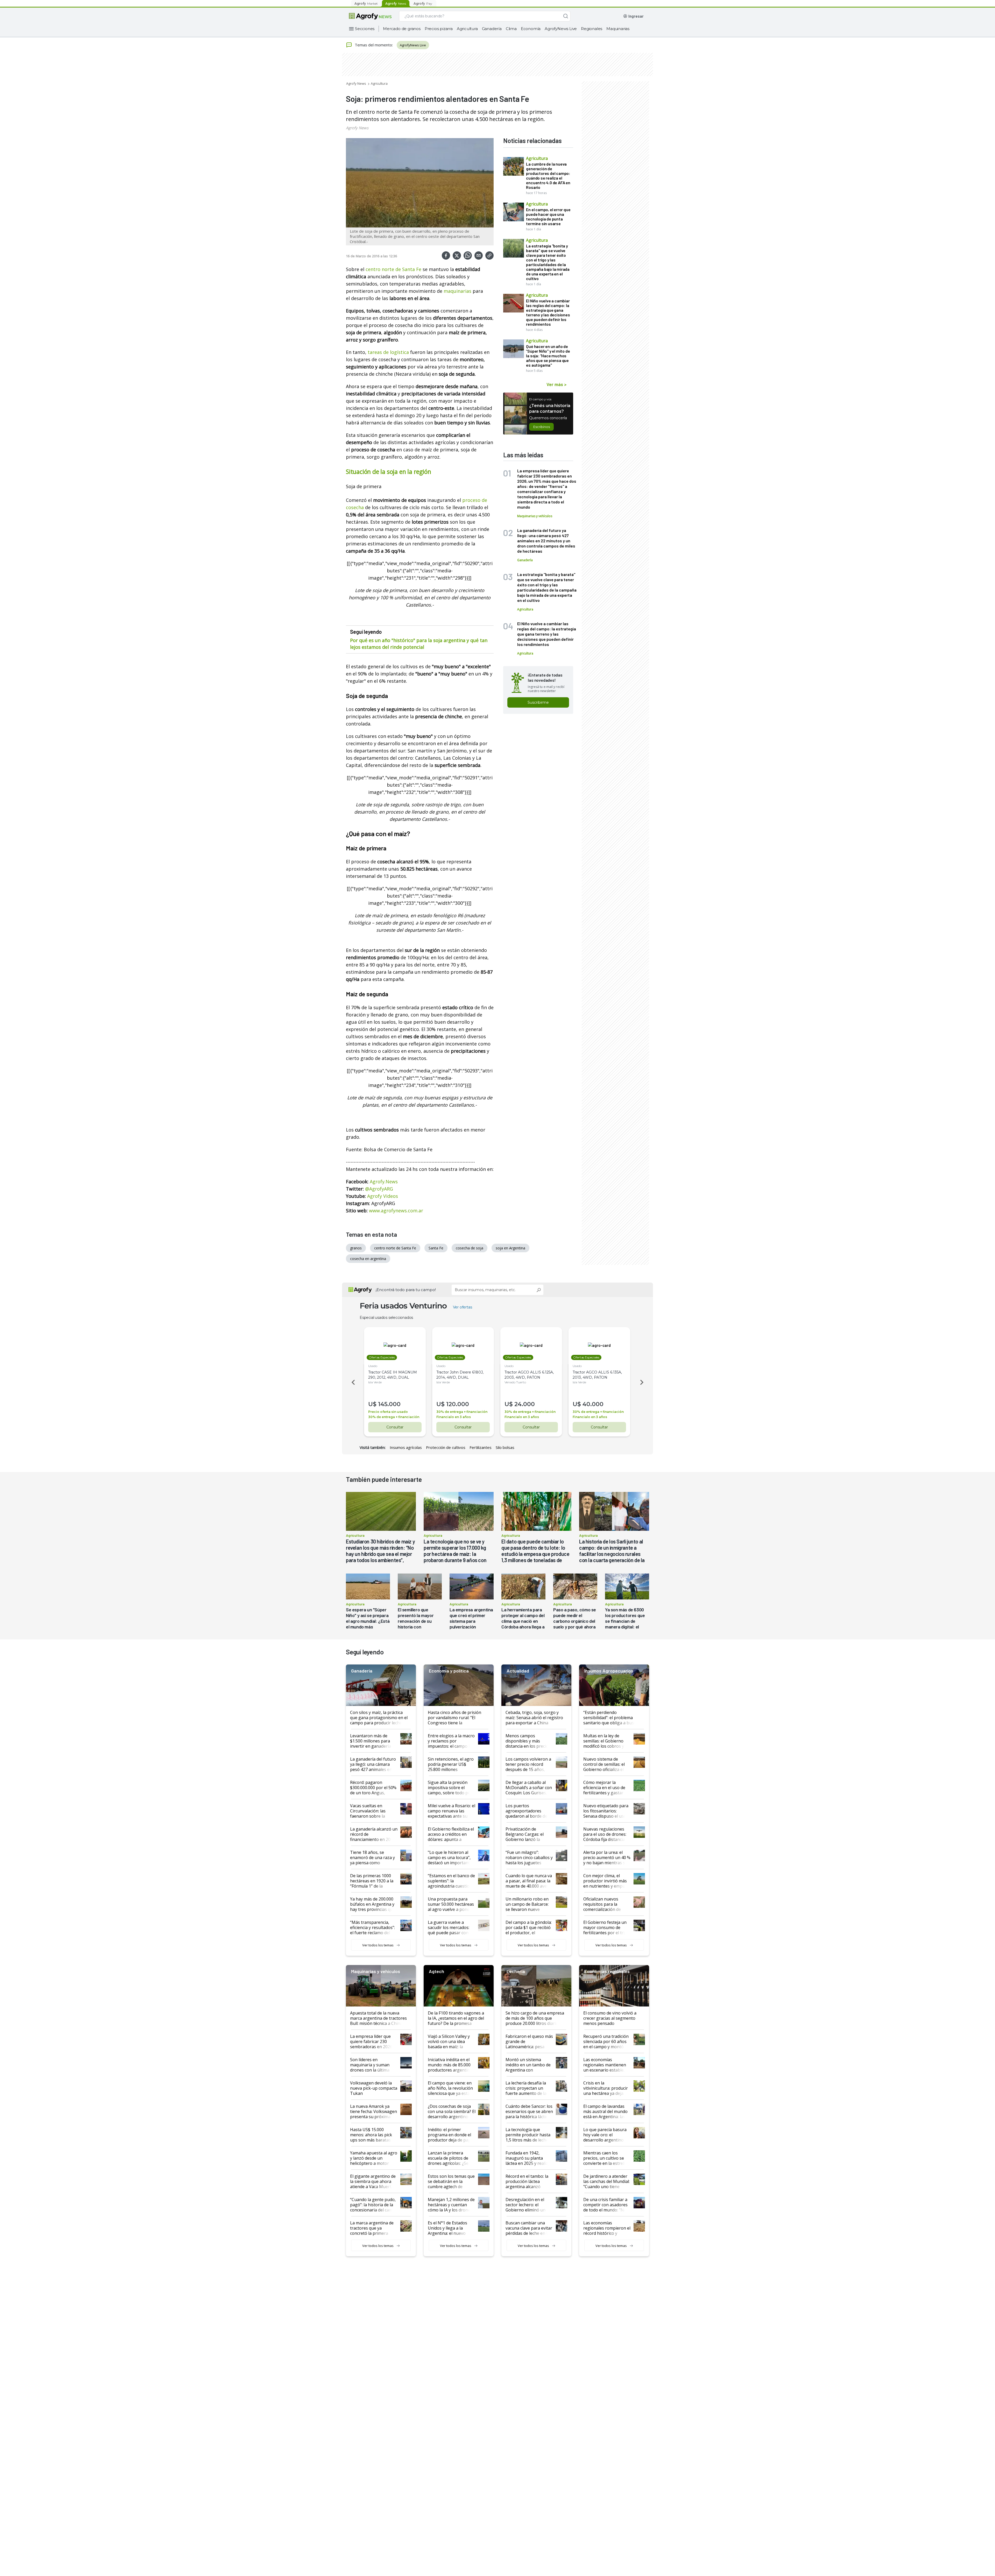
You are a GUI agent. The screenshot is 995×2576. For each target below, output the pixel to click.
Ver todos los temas (378, 1945)
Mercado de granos (402, 29)
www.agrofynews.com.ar (396, 1211)
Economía (531, 29)
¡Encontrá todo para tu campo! (406, 1290)
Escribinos (541, 427)
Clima (511, 29)
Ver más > (556, 384)
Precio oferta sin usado (388, 1412)
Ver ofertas (463, 1307)
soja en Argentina (510, 1248)
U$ (372, 1404)
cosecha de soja (470, 1248)
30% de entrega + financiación (394, 1417)
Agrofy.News (384, 1182)
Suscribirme (538, 702)
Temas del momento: (374, 45)
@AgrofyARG (379, 1189)
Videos (391, 1196)
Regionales (592, 29)
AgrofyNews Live (561, 29)
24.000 (525, 1404)
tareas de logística (388, 352)
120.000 (458, 1404)
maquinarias (457, 291)
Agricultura (467, 29)
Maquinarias (618, 29)
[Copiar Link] (489, 255)
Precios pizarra (439, 29)
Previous (352, 1382)
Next (643, 1382)
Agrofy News (356, 83)
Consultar (395, 1427)
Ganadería (492, 29)
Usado (373, 1366)
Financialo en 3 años (454, 1417)
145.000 (389, 1404)
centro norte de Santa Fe (393, 269)
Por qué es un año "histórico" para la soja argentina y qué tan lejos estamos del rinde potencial (419, 644)
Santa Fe (436, 1248)
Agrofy (375, 1196)
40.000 (593, 1404)
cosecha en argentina (368, 1259)
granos (356, 1248)
